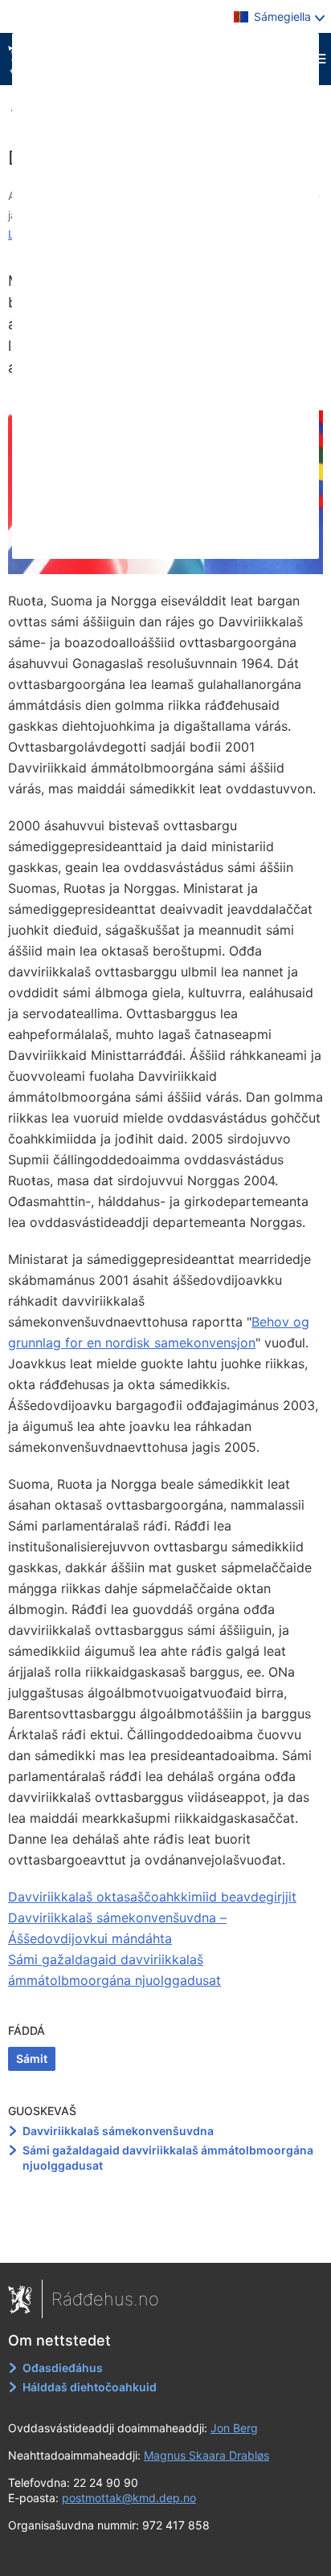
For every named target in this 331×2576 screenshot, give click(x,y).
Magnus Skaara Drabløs (206, 2455)
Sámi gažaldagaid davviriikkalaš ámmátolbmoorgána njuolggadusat (168, 2158)
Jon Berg (234, 2428)
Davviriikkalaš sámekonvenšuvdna (118, 2131)
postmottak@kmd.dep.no (129, 2498)
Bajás (166, 2240)
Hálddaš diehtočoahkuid (90, 2387)
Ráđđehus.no (105, 2299)
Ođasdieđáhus (63, 2368)
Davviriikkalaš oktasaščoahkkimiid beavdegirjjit (152, 1897)
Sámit (32, 2058)
